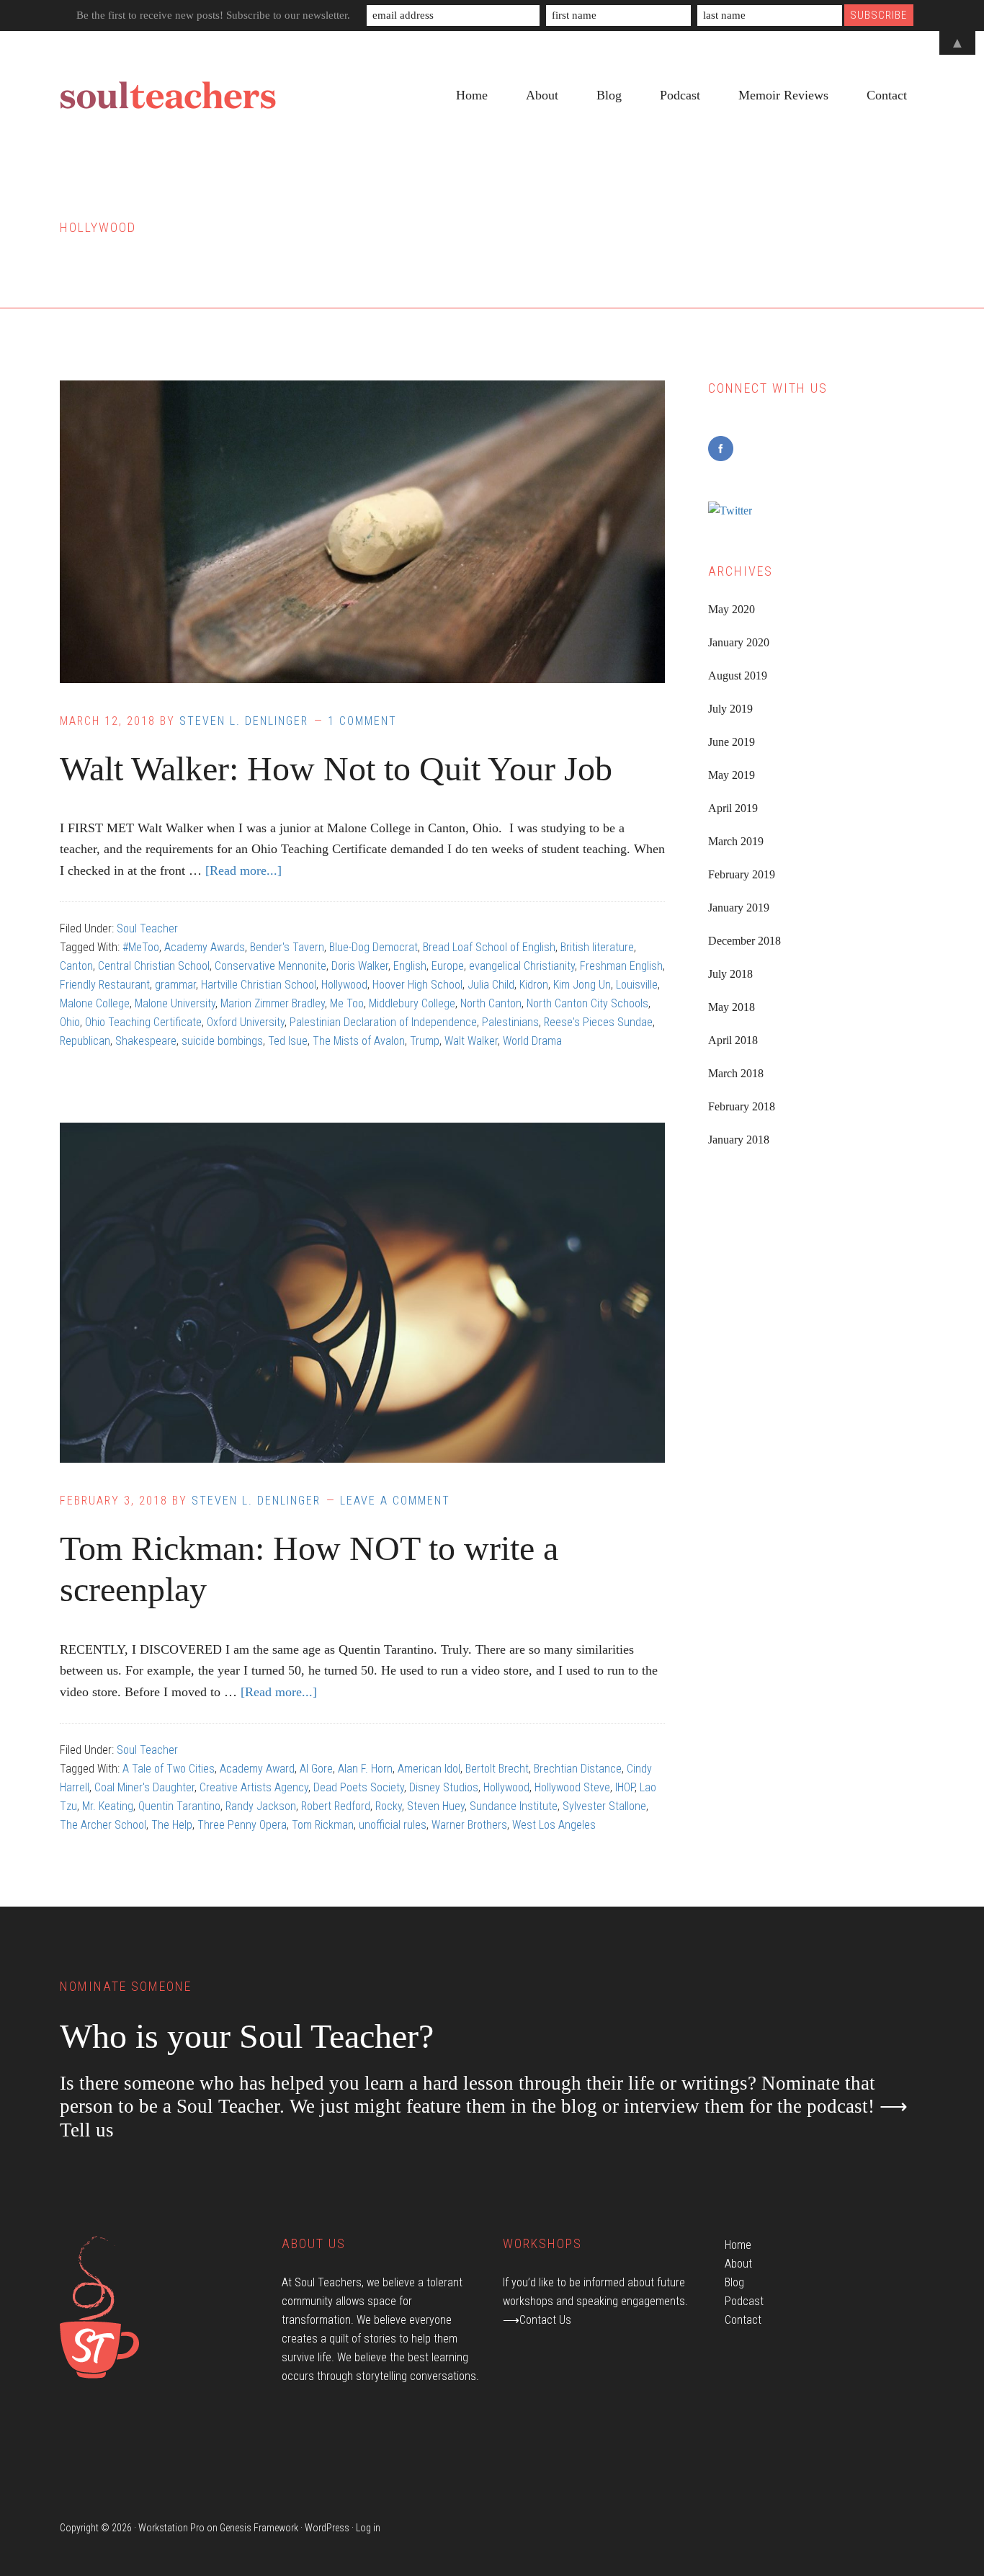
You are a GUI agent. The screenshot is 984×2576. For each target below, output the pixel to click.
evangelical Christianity (522, 966)
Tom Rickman (323, 1825)
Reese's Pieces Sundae (598, 1022)
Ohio (70, 1022)
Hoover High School (417, 985)
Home (738, 2245)
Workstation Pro (171, 2528)
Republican (85, 1041)
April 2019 (733, 808)
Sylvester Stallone (604, 1806)
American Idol (429, 1769)
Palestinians (510, 1022)
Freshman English (621, 966)
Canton (76, 966)
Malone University (175, 1003)
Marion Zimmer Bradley (273, 1003)
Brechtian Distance (578, 1769)
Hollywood (344, 985)
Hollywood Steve (572, 1787)
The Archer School (103, 1825)
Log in (368, 2528)
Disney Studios (444, 1787)
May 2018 (732, 1007)
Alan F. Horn (365, 1769)
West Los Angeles (554, 1825)
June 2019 (732, 742)
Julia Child (491, 985)
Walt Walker (471, 1041)
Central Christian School (154, 966)
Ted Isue (288, 1041)
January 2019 (739, 908)
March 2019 (736, 841)
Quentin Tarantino (179, 1806)
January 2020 (739, 642)
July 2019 (730, 709)
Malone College (95, 1003)
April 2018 (733, 1040)
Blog (734, 2282)
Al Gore (316, 1769)
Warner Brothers (469, 1825)
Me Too (347, 1003)
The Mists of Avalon (359, 1041)
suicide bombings (222, 1041)
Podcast (744, 2301)
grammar (175, 985)
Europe (448, 966)
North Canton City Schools (587, 1003)
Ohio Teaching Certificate (143, 1022)
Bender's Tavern (287, 947)
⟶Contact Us (537, 2320)
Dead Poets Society (359, 1787)
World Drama (532, 1041)
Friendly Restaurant (105, 985)
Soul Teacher (147, 928)
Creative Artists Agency (254, 1787)
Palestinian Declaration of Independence (383, 1022)
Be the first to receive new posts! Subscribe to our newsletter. (213, 15)
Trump (425, 1041)
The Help (172, 1825)
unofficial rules (393, 1825)
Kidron (534, 985)
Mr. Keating (108, 1806)
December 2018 (744, 941)
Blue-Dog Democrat (374, 947)
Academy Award (257, 1769)
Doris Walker (360, 966)
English (410, 966)
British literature (597, 947)
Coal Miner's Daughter (144, 1787)
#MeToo (141, 947)
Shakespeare (146, 1041)
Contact (743, 2320)
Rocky (389, 1806)
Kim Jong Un (582, 985)
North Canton (491, 1003)
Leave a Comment (395, 1501)
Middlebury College (412, 1003)
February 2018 (742, 1106)
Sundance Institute (514, 1806)
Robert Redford (336, 1806)
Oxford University (246, 1022)
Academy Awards (205, 947)
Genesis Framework (259, 2528)
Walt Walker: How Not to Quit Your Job (336, 768)
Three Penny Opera (242, 1825)
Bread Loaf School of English (489, 947)
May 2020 (732, 609)
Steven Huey (436, 1806)
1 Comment (362, 721)
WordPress (327, 2528)
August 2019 (738, 676)
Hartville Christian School (259, 985)
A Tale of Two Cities (169, 1769)
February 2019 (742, 874)
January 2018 (739, 1140)
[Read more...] (243, 870)
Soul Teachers (168, 96)
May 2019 (732, 775)
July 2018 (730, 974)
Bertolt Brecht (497, 1769)
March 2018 (736, 1073)
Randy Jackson (261, 1806)
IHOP (625, 1787)
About (738, 2264)
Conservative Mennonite (270, 966)
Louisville (637, 985)
